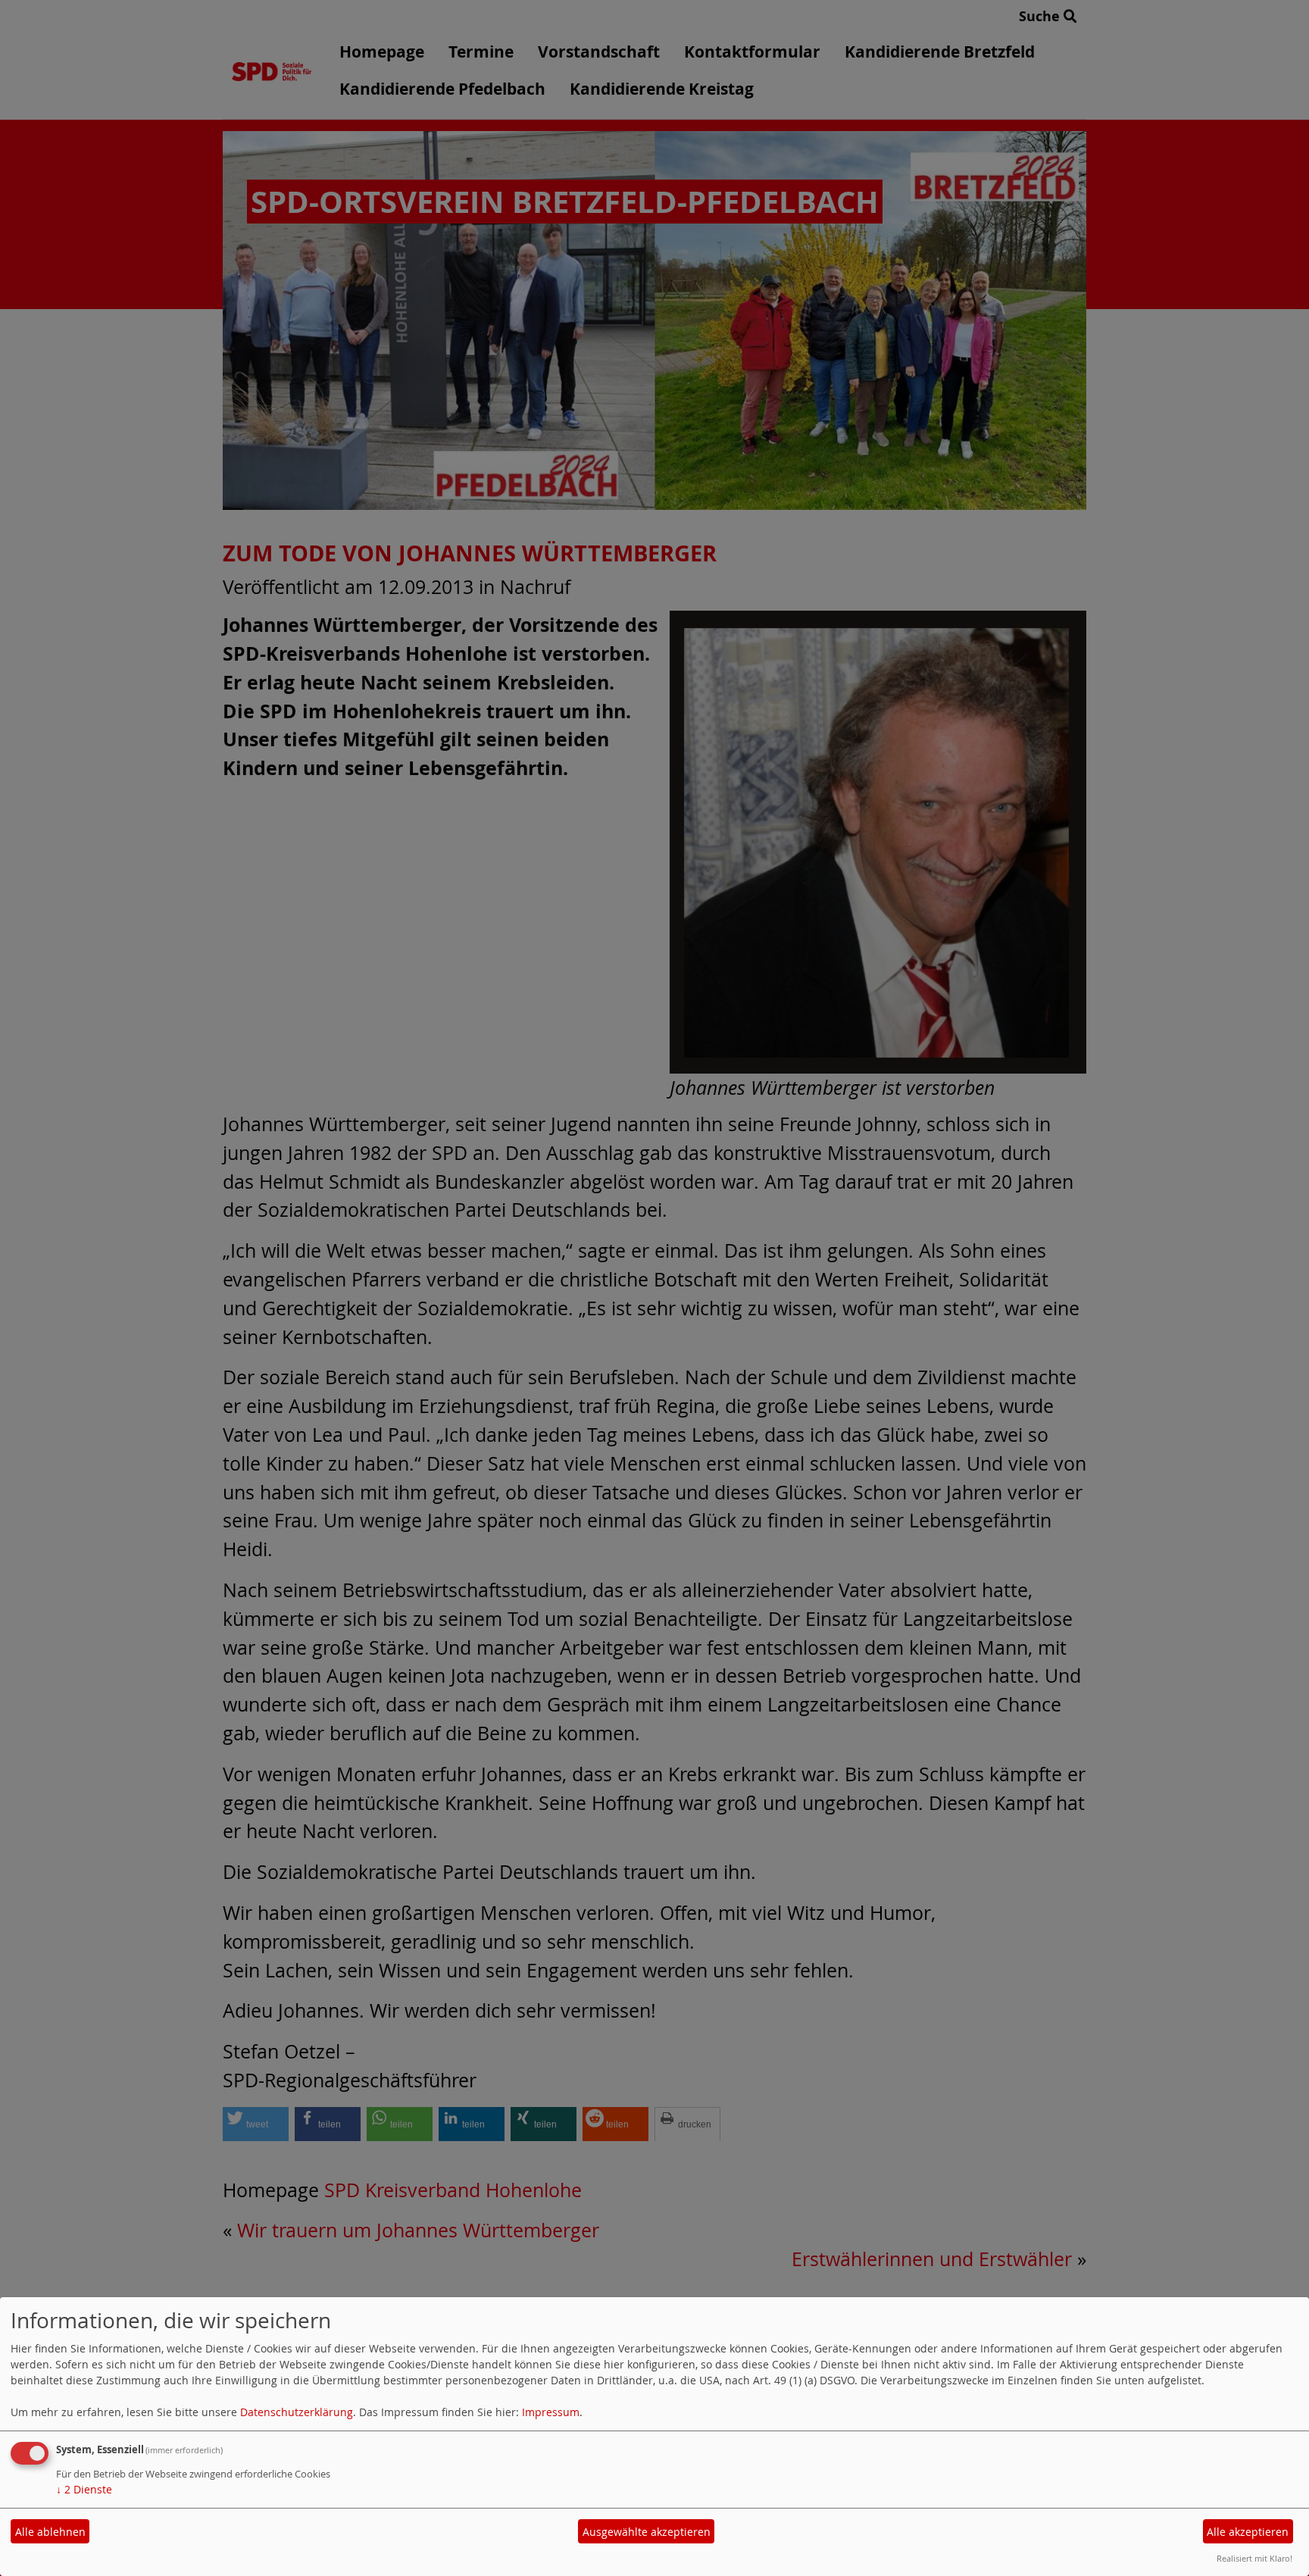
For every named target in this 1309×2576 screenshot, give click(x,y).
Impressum (551, 2412)
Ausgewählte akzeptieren (647, 2532)
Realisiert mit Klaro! (1254, 2558)
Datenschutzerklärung (297, 2412)
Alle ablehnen (50, 2532)
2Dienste (84, 2489)
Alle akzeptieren (1248, 2532)
